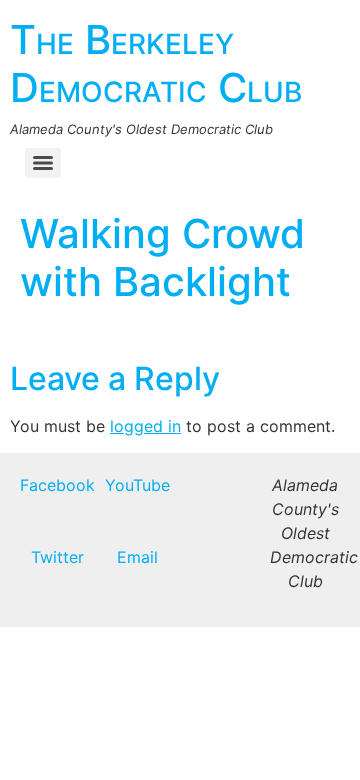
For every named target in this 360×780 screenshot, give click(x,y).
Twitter (57, 557)
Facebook (57, 485)
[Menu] (43, 163)
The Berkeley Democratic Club (156, 63)
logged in (145, 426)
